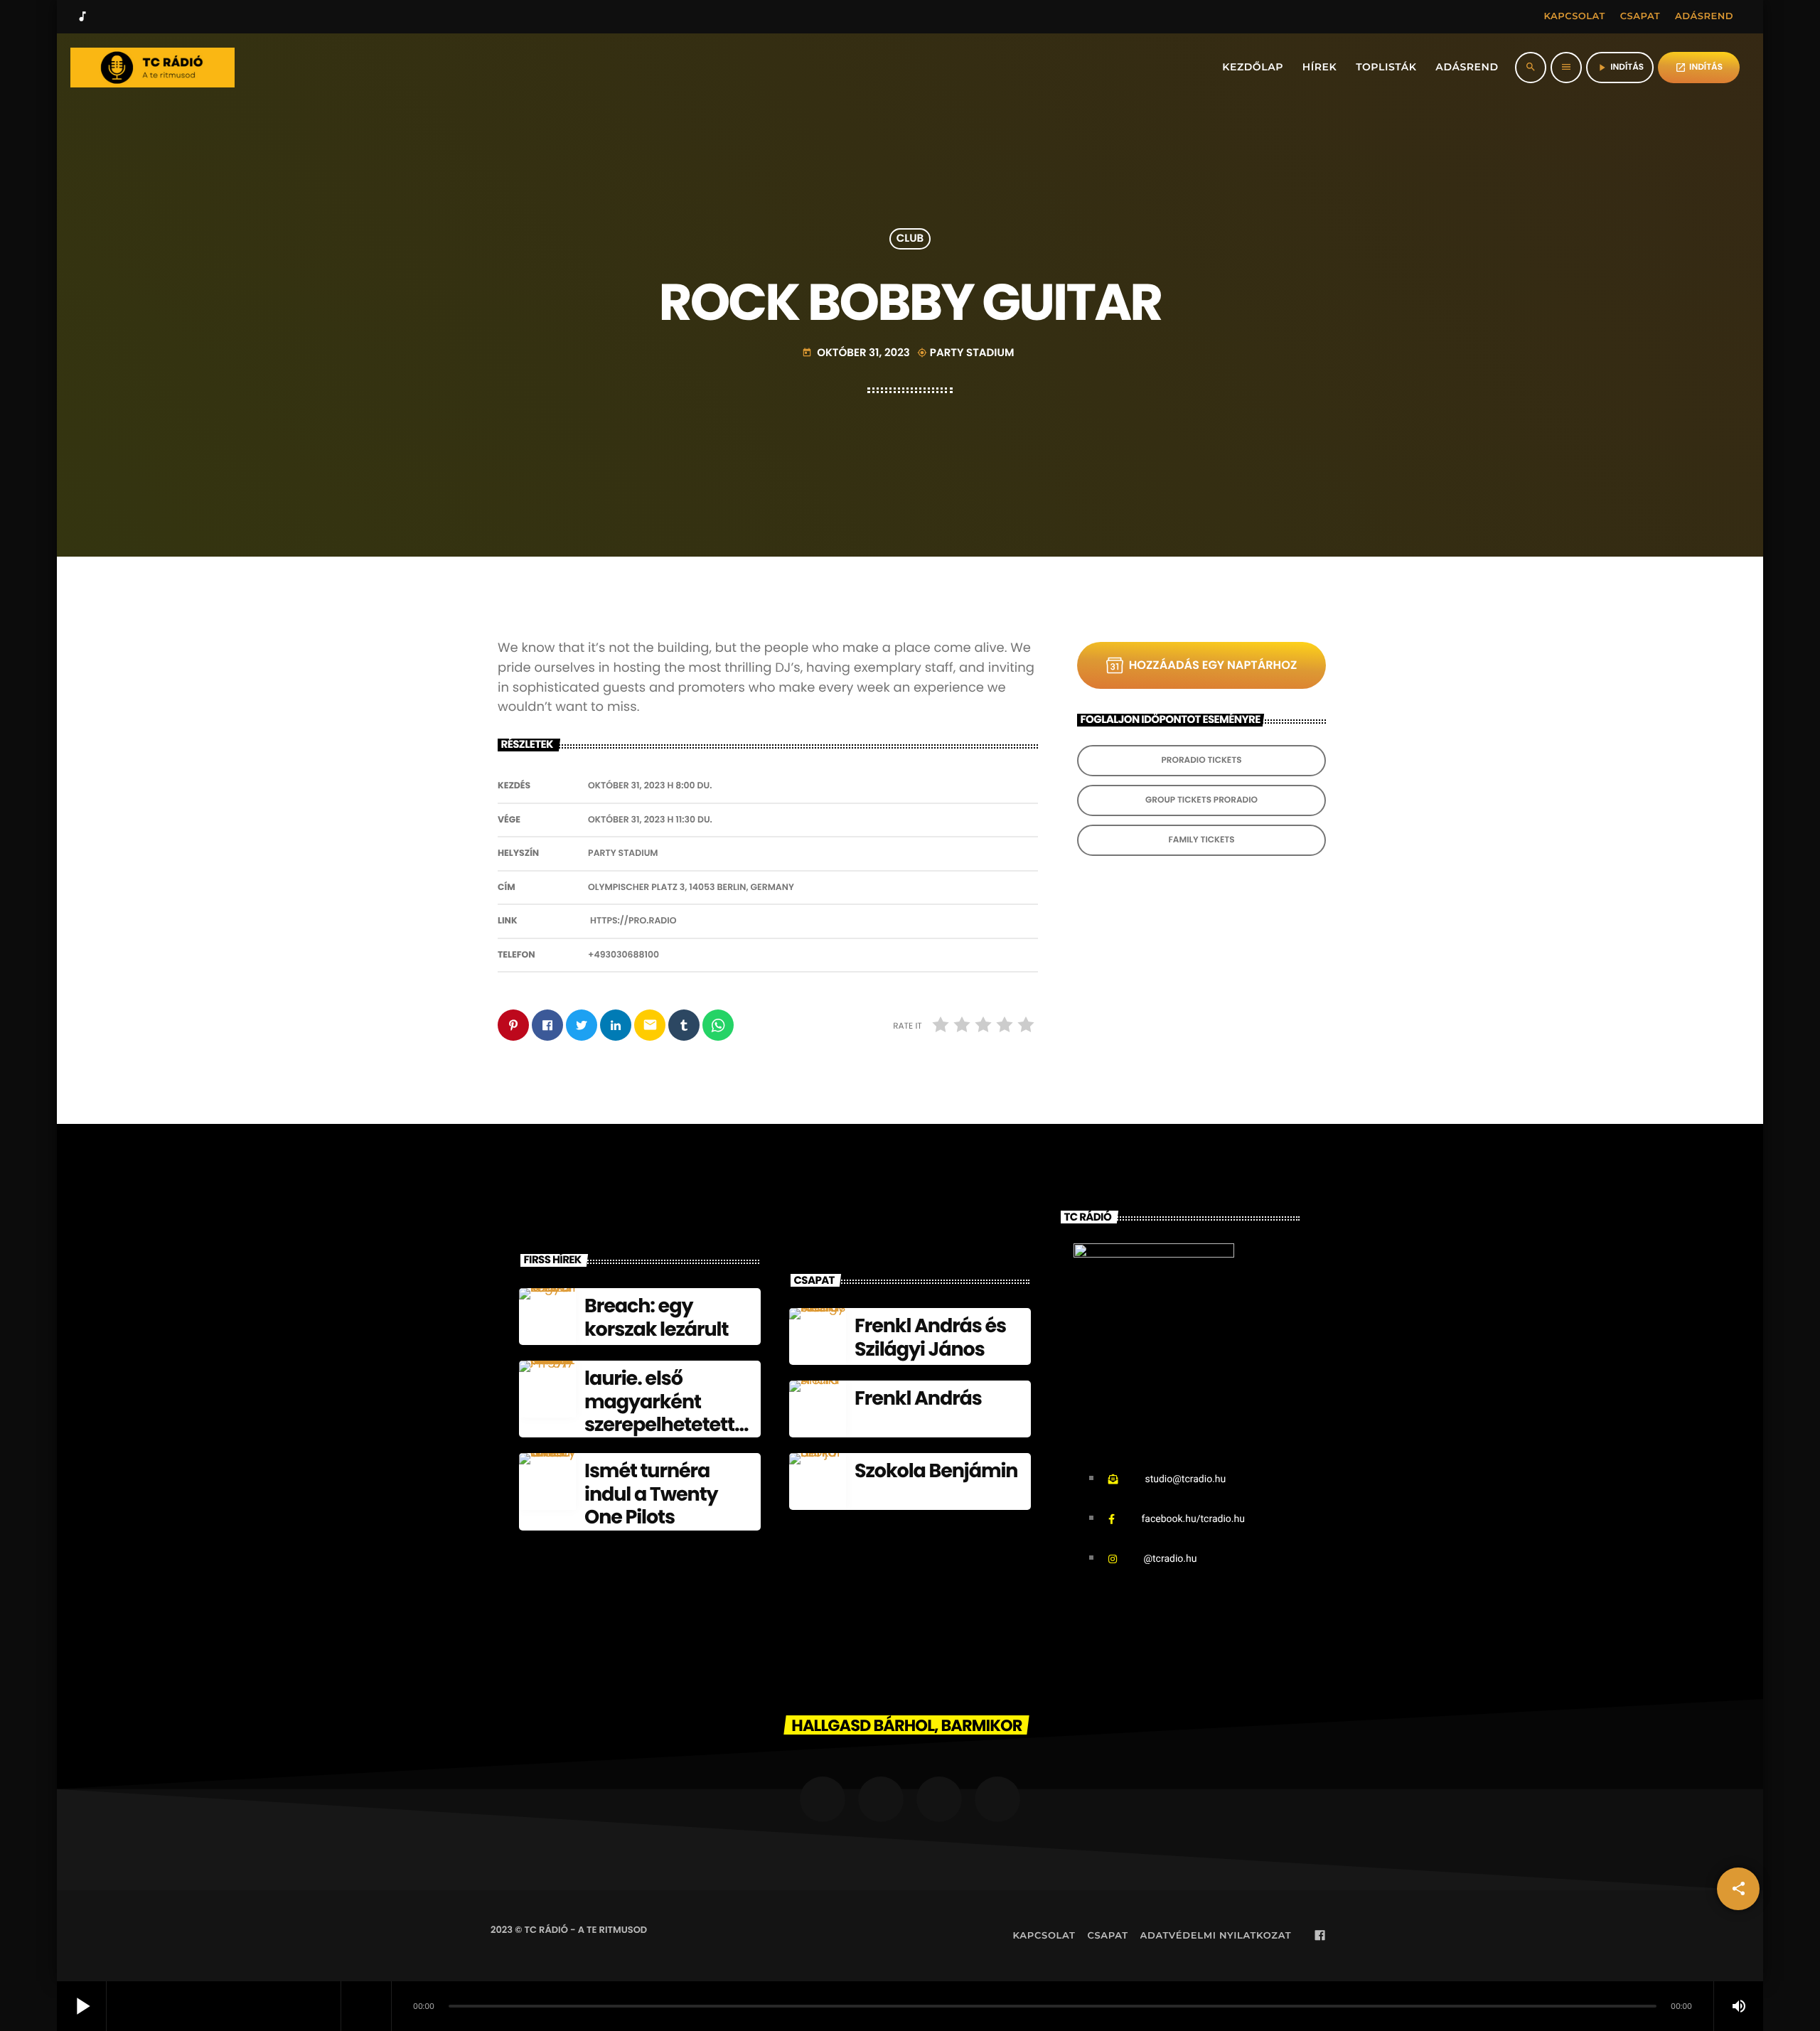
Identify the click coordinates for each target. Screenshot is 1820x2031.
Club (910, 239)
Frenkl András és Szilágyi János (930, 1338)
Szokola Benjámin (936, 1471)
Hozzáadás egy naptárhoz (1213, 665)
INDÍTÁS (1699, 67)
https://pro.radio (633, 921)
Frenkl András (918, 1399)
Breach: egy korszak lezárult (656, 1318)
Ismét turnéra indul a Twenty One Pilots (651, 1494)
